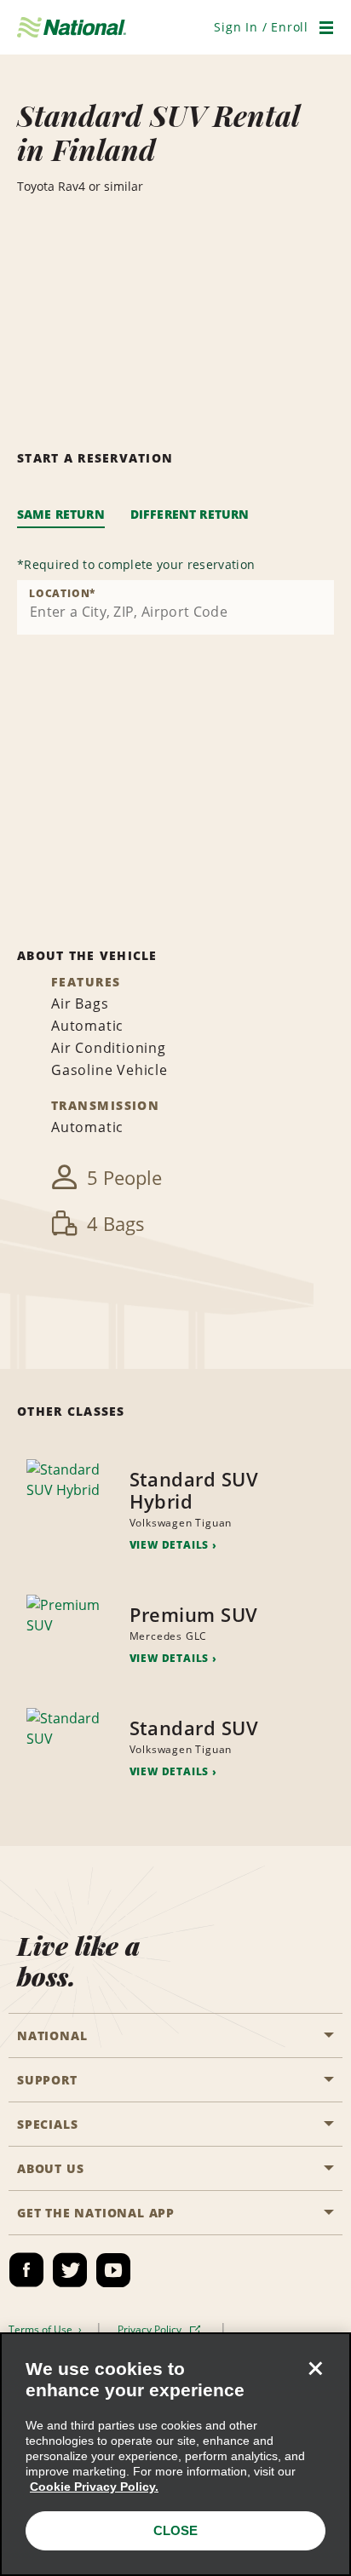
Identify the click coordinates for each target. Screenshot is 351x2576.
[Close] (315, 2368)
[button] (261, 27)
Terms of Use (42, 2329)
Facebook (26, 2270)
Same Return (61, 514)
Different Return (190, 514)
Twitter (70, 2270)
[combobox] (175, 607)
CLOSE (175, 2530)
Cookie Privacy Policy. (94, 2487)
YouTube (113, 2270)
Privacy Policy (151, 2329)
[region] (175, 2454)
